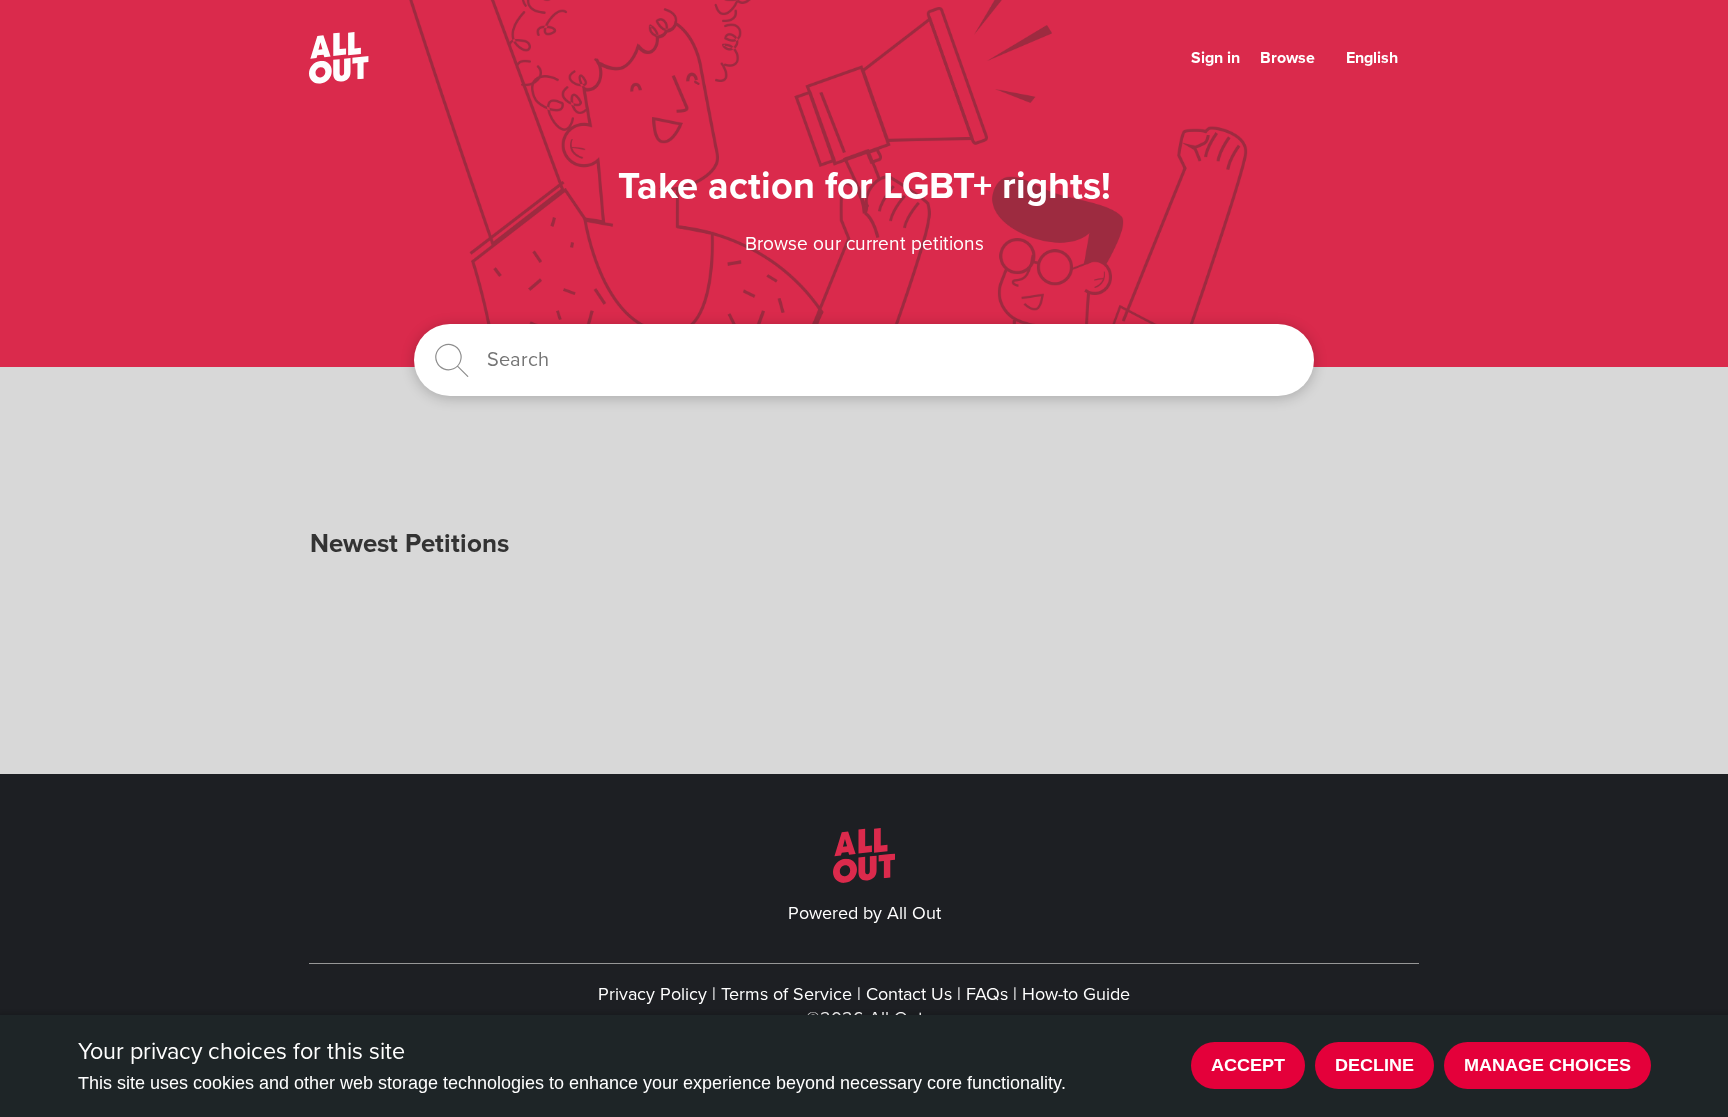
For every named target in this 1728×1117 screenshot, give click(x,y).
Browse (1287, 58)
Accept (1248, 1065)
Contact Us (909, 994)
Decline (1374, 1065)
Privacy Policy (652, 994)
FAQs (987, 994)
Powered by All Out (864, 913)
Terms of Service (786, 994)
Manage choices (1547, 1065)
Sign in (1215, 58)
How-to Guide (1076, 994)
